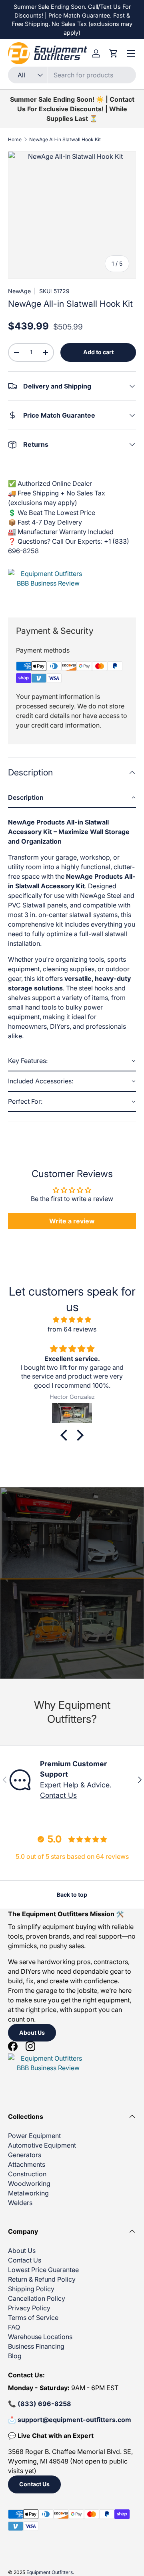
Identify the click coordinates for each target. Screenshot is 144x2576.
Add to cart (98, 352)
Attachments (27, 2164)
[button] (72, 798)
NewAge (19, 291)
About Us (32, 2033)
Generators (25, 2155)
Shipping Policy (31, 2289)
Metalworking (28, 2193)
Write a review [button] (72, 1221)
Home (15, 139)
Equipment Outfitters (50, 2572)
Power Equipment (34, 2136)
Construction (27, 2174)
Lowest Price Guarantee (43, 2270)
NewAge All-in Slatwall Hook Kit (65, 139)
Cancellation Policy (37, 2298)
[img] (72, 1320)
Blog (15, 2356)
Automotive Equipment (42, 2145)
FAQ (14, 2327)
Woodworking (29, 2183)
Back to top (72, 1895)
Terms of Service (33, 2318)
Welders (20, 2203)
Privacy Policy (29, 2308)
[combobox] (72, 75)
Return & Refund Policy (42, 2279)
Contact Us (58, 1795)
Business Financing (36, 2346)
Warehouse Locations (40, 2337)
